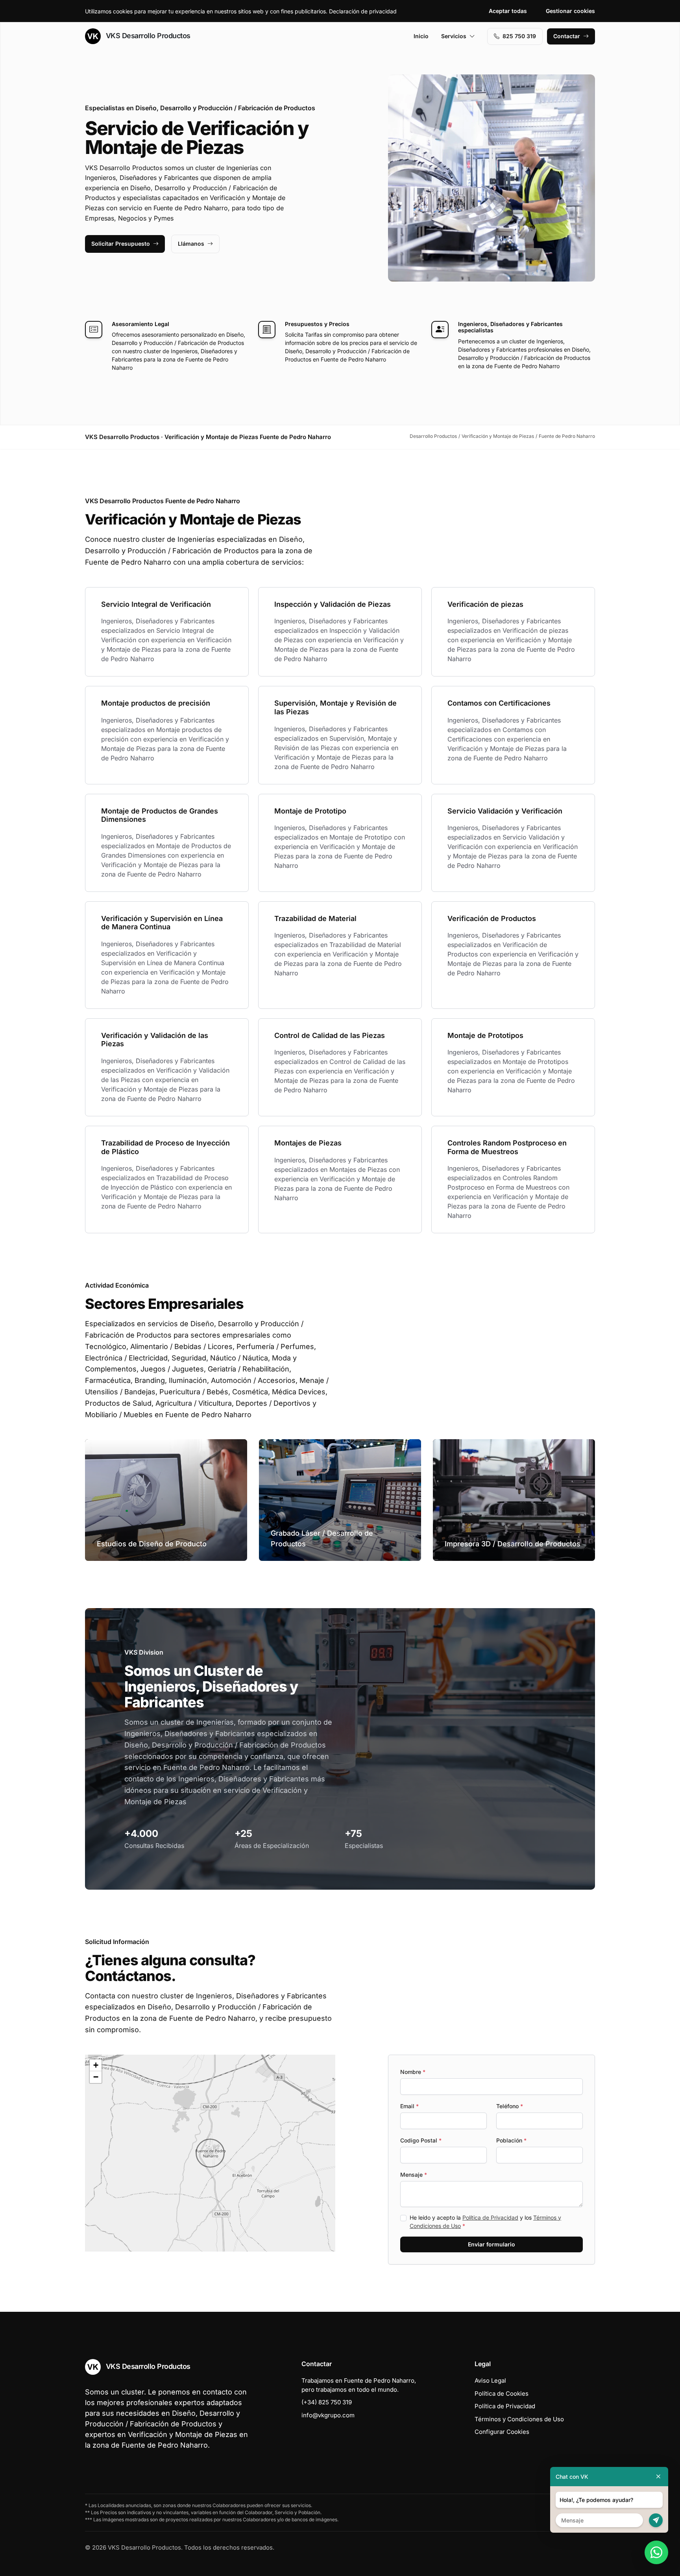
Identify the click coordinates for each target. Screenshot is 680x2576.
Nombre (413, 2072)
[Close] (658, 2477)
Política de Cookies (502, 2393)
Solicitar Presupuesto (121, 244)
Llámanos (191, 244)
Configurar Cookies (502, 2432)
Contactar (567, 36)
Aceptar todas (508, 11)
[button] (210, 2153)
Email (409, 2106)
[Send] (656, 2520)
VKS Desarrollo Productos (147, 36)
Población (511, 2140)
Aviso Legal (490, 2380)
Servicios (454, 36)
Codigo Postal (421, 2140)
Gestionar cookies (570, 11)
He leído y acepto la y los (485, 2222)
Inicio (421, 36)
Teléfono (510, 2106)
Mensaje (414, 2175)
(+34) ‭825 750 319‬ (327, 2402)
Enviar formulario (492, 2244)
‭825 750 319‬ (519, 36)
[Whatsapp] (656, 2552)
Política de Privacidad (490, 2217)
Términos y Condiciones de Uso (519, 2419)
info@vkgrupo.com (328, 2415)
